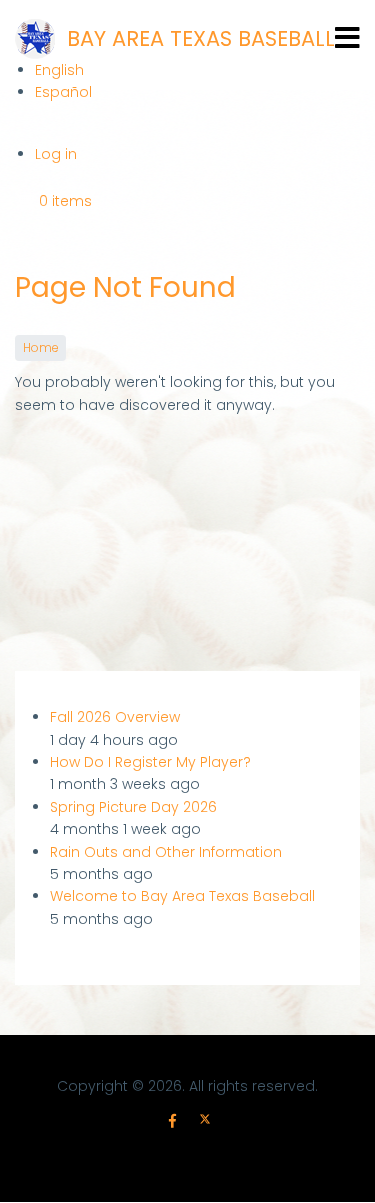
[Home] (35, 39)
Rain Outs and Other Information (166, 852)
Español (63, 92)
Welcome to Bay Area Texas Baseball (182, 896)
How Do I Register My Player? (150, 762)
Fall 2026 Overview (115, 717)
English (59, 70)
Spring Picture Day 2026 (133, 807)
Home (40, 348)
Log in (56, 154)
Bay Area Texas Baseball (201, 38)
